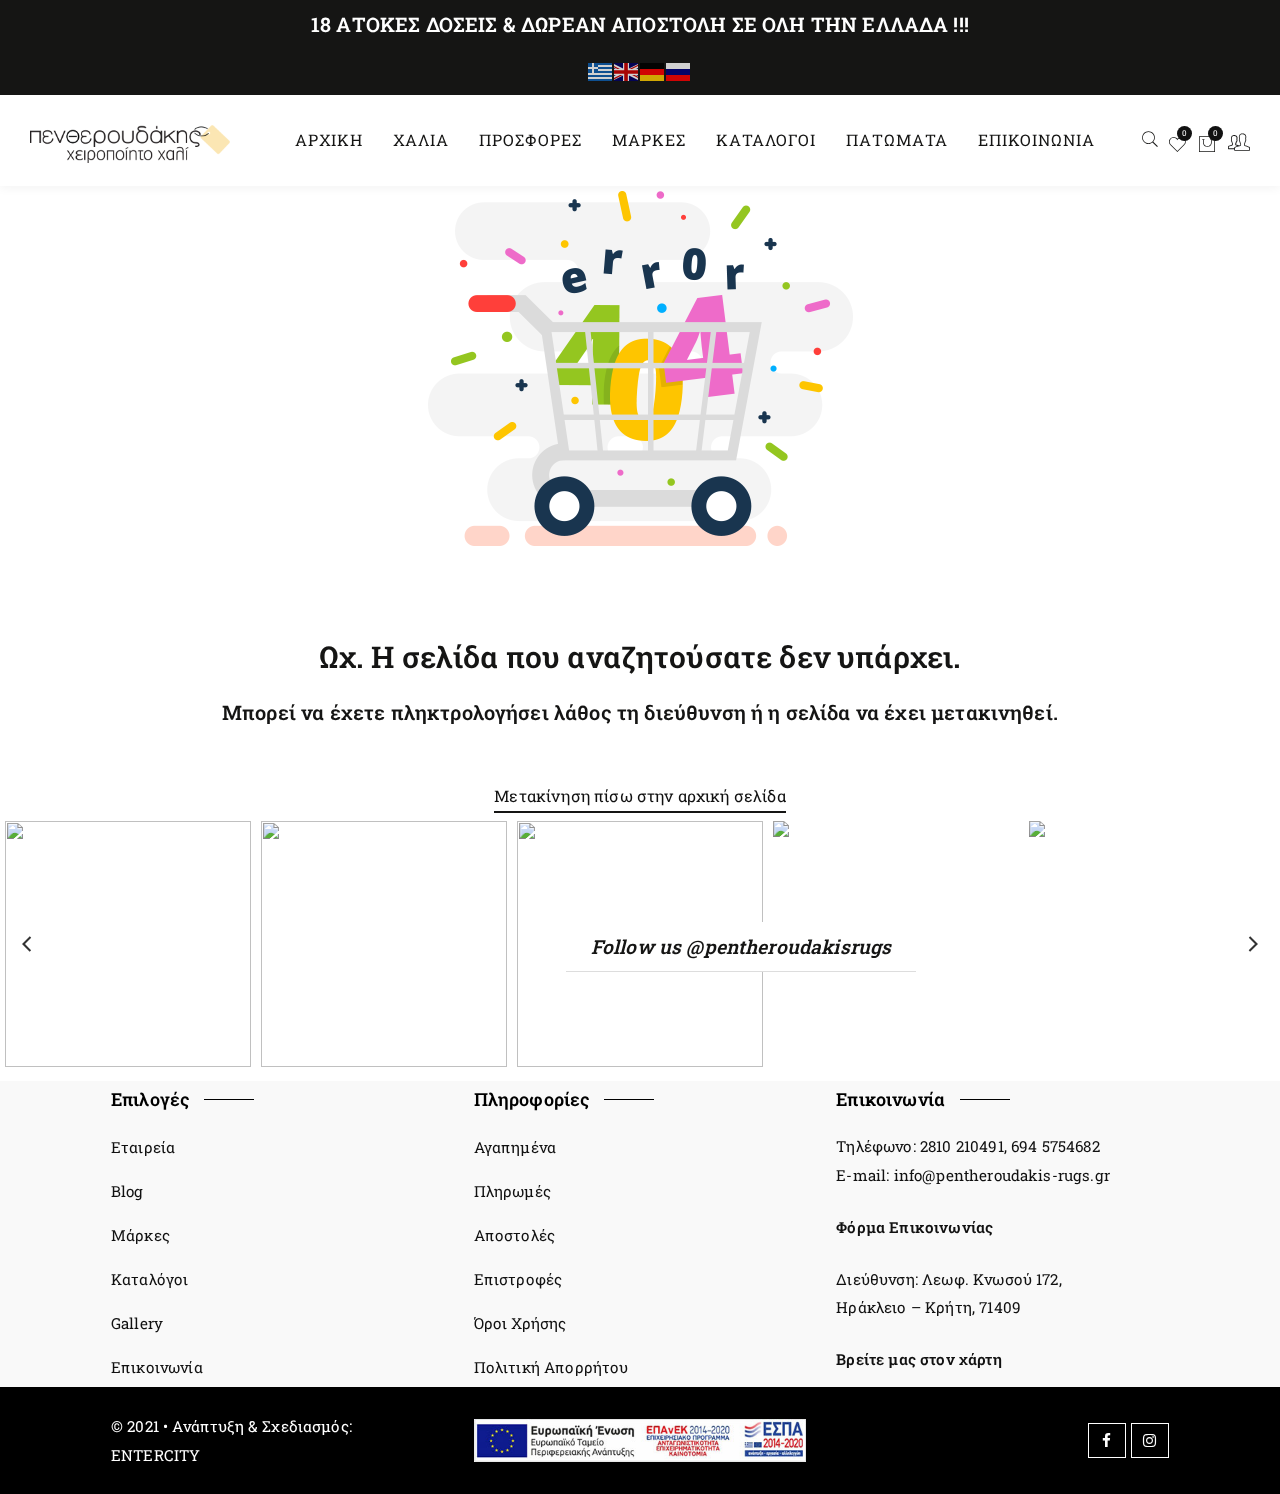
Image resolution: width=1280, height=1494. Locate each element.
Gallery (137, 1323)
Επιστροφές (518, 1279)
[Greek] (601, 70)
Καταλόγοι (149, 1279)
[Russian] (679, 70)
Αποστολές (514, 1235)
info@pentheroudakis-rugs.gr (1002, 1175)
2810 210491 (962, 1146)
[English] (627, 70)
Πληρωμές (512, 1191)
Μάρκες (140, 1235)
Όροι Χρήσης (520, 1323)
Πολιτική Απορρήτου (551, 1367)
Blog (127, 1191)
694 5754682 (1055, 1146)
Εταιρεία (143, 1147)
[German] (653, 70)
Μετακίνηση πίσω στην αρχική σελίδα (639, 795)
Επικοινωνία (157, 1367)
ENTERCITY (155, 1455)
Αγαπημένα (515, 1147)
